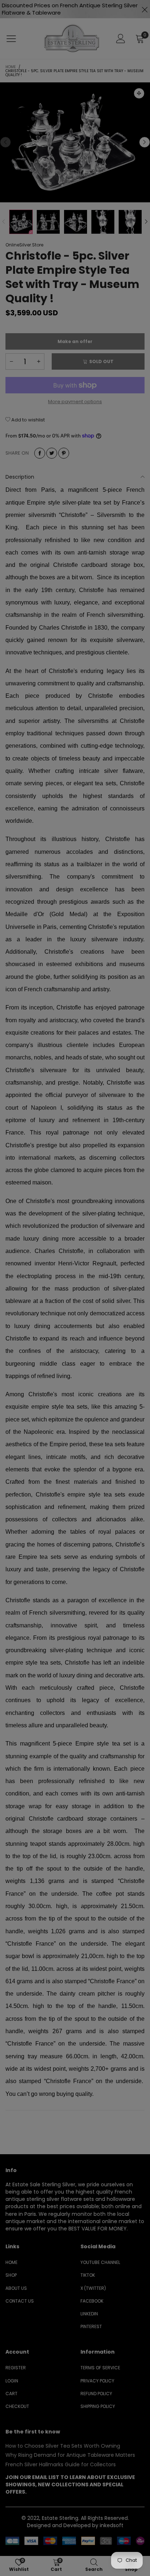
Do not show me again (80, 142)
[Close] (142, 137)
